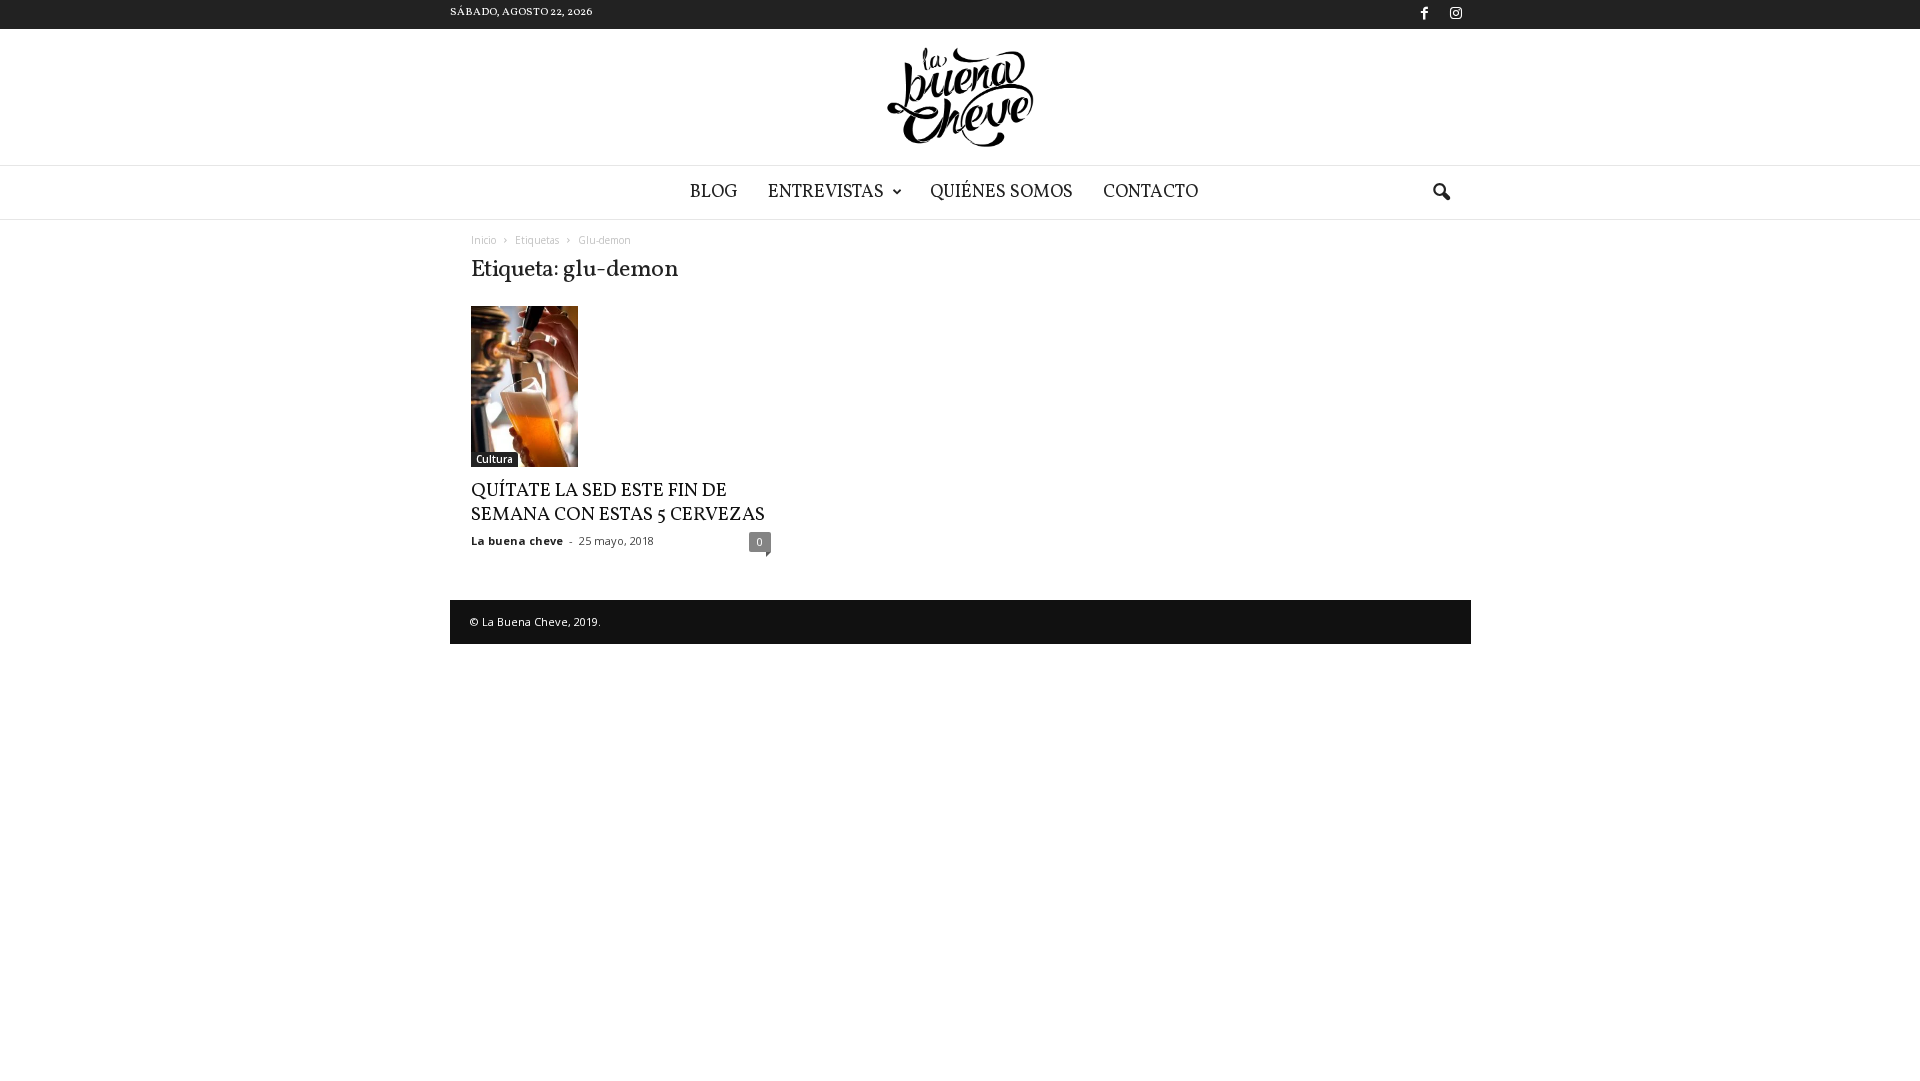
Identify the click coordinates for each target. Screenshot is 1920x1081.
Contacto (1150, 192)
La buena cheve (517, 540)
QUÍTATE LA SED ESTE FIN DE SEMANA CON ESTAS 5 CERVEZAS (618, 503)
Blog (714, 192)
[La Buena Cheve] (960, 97)
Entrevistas (826, 192)
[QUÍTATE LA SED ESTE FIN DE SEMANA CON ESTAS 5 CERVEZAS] (621, 386)
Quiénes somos (1001, 192)
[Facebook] (1425, 14)
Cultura (494, 459)
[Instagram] (1456, 14)
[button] (1441, 193)
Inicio (483, 240)
